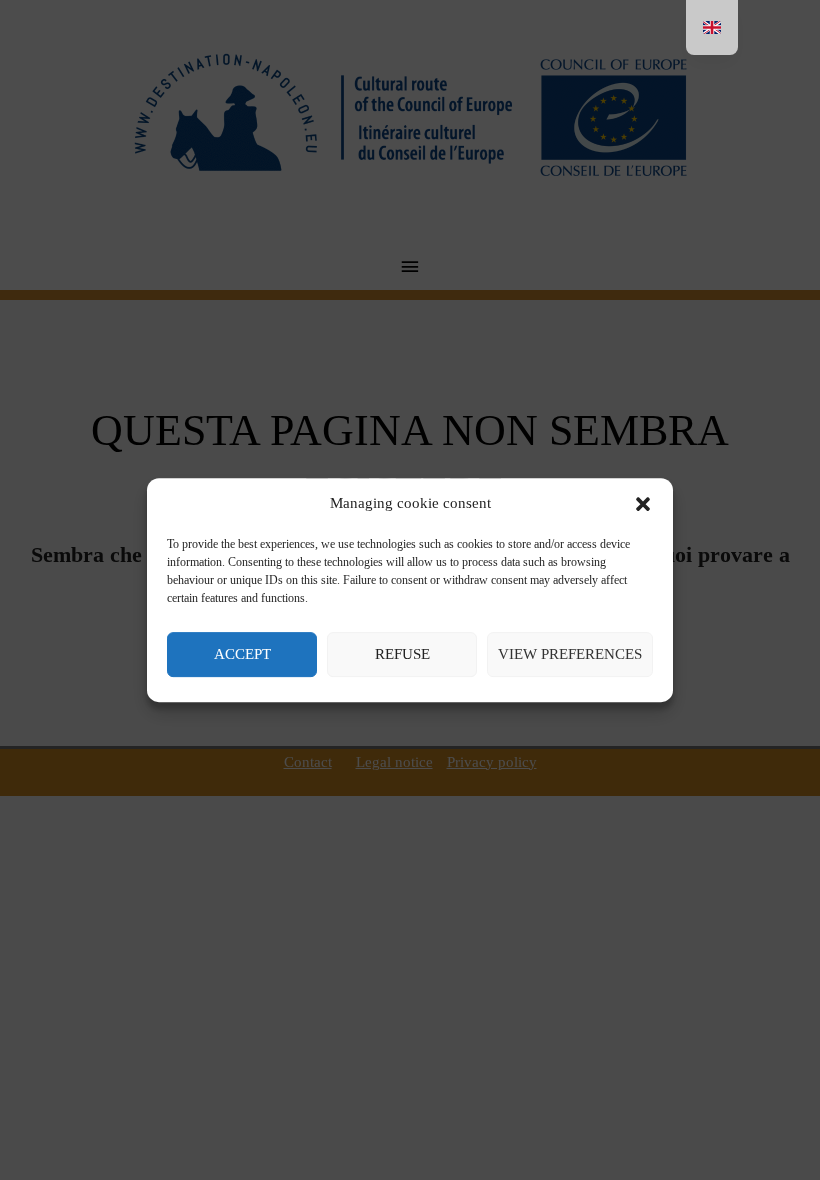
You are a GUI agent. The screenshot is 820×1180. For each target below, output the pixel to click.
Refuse (402, 654)
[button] (643, 504)
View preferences (570, 654)
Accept (242, 654)
